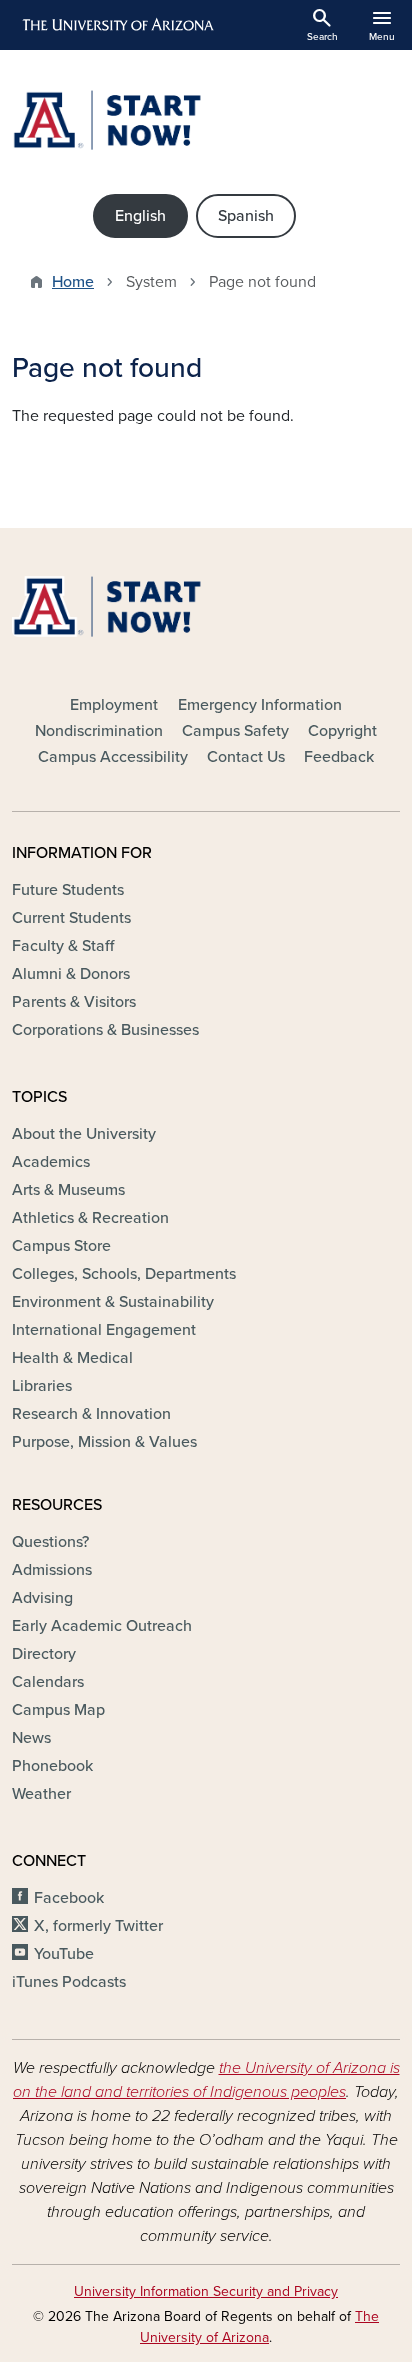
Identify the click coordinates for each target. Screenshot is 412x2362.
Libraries (42, 1386)
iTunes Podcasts (69, 1982)
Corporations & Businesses (105, 1030)
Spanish (246, 216)
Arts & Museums (68, 1190)
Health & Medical (72, 1358)
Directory (44, 1654)
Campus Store (61, 1246)
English (140, 216)
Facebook (69, 1898)
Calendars (48, 1682)
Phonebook (52, 1766)
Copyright (342, 731)
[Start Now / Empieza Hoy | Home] (206, 120)
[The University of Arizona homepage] (116, 25)
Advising (42, 1598)
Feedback (339, 757)
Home (73, 282)
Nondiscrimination (99, 731)
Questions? (50, 1542)
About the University (84, 1134)
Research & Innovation (91, 1414)
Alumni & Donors (71, 974)
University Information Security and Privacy (206, 2291)
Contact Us (246, 757)
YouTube (64, 1954)
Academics (51, 1162)
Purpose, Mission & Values (104, 1442)
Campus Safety (235, 731)
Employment (114, 705)
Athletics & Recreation (90, 1218)
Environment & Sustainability (113, 1302)
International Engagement (104, 1330)
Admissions (52, 1570)
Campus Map (58, 1710)
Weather (41, 1794)
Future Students (68, 890)
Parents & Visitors (74, 1002)
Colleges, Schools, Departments (124, 1274)
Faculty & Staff (63, 946)
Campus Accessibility (113, 757)
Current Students (71, 918)
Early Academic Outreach (102, 1626)
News (31, 1738)
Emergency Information (260, 705)
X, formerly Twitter (98, 1926)
